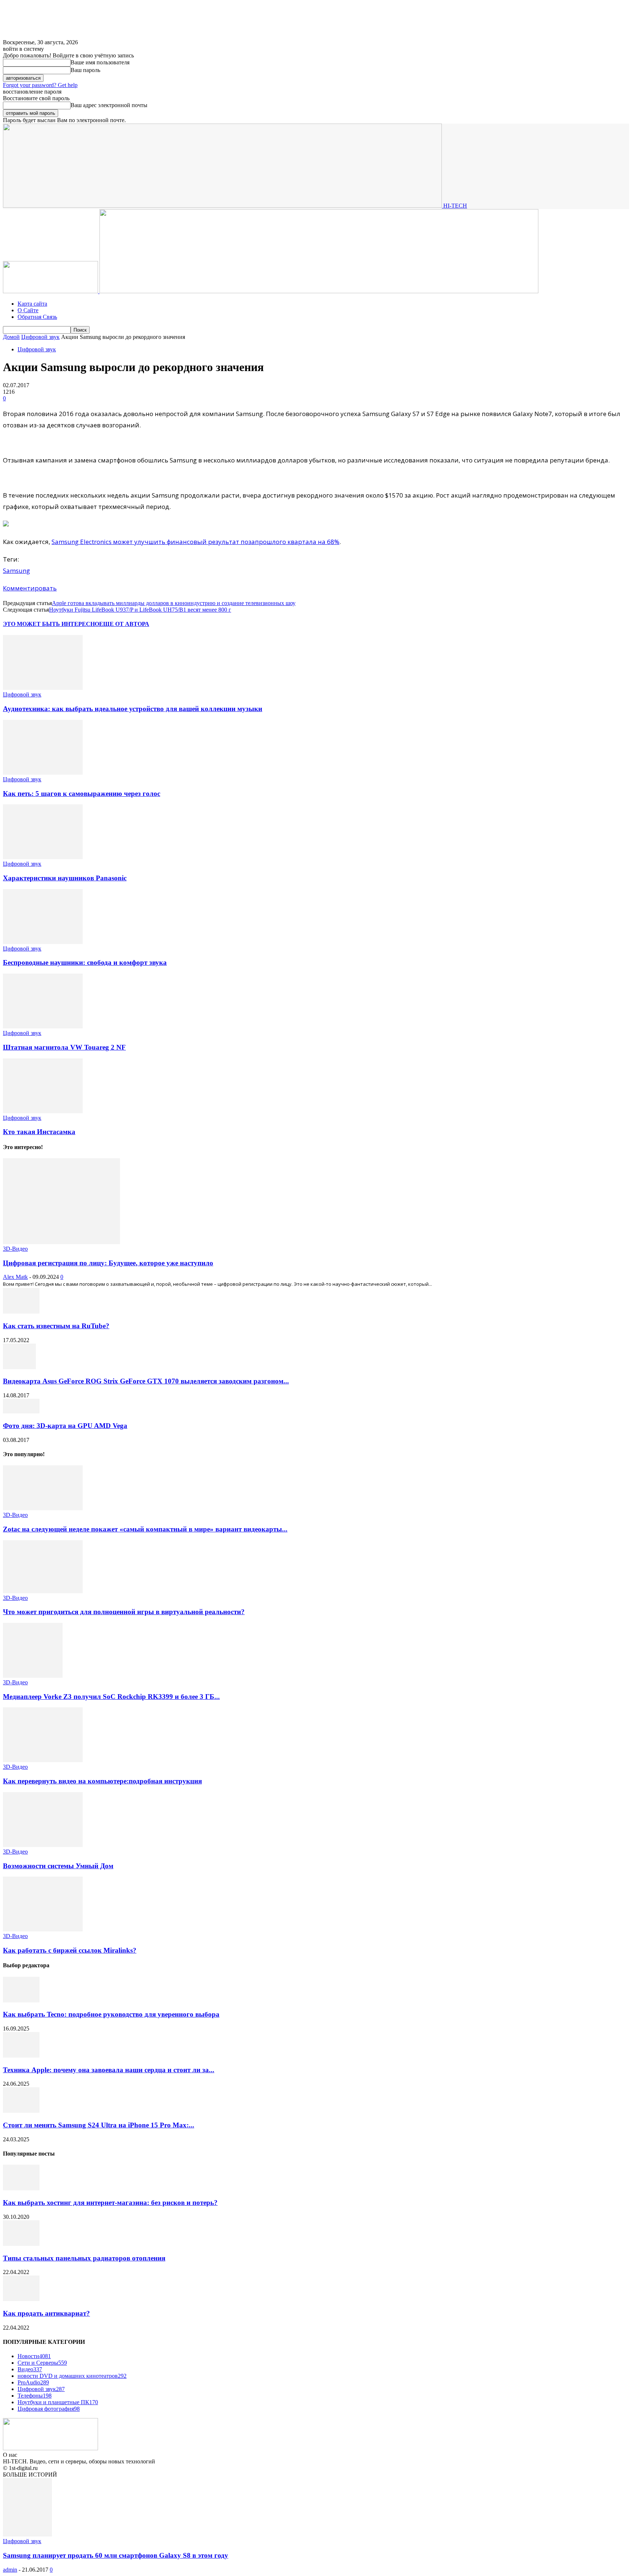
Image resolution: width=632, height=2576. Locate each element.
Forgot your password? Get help (40, 85)
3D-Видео (15, 1249)
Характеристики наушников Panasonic (65, 878)
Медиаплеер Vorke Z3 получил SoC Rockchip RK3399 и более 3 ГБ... (111, 1697)
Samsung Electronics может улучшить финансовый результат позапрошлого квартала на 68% (195, 542)
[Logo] (51, 291)
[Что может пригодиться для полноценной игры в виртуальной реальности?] (43, 1591)
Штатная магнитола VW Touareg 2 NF (64, 1047)
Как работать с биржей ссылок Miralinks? (70, 1950)
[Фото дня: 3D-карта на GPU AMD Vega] (21, 1411)
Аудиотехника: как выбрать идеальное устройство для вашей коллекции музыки (133, 709)
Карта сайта (32, 304)
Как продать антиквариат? (46, 2313)
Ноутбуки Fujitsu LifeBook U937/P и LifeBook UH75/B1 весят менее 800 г (140, 610)
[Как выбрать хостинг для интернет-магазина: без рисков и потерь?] (21, 2188)
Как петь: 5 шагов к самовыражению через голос (82, 794)
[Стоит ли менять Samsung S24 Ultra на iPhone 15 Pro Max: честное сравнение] (21, 2111)
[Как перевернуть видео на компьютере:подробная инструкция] (43, 1760)
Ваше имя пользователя (100, 62)
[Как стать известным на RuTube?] (21, 1312)
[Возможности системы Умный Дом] (43, 1845)
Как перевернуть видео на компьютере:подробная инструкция (102, 1781)
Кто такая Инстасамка (39, 1132)
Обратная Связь (37, 317)
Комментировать (30, 588)
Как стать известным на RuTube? (56, 1326)
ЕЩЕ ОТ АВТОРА (124, 624)
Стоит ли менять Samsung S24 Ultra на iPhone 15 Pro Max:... (99, 2125)
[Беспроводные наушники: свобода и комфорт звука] (43, 942)
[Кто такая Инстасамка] (43, 1111)
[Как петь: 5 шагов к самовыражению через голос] (43, 773)
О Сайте (28, 310)
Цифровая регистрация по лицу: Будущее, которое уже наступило (108, 1263)
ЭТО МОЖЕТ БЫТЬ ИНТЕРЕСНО (51, 624)
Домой (11, 337)
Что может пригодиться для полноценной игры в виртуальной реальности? (124, 1612)
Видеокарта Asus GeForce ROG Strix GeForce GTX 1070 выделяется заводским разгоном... (146, 1381)
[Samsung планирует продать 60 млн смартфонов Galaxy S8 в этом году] (27, 2535)
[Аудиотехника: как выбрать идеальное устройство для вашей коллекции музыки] (43, 688)
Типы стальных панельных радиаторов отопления (84, 2258)
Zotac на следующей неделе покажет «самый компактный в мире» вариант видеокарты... (145, 1529)
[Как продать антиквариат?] (21, 2299)
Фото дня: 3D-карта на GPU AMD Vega (65, 1426)
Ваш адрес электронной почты (109, 105)
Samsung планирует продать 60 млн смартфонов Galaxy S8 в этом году (116, 2555)
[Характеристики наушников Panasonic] (43, 857)
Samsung (16, 571)
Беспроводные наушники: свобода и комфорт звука (85, 962)
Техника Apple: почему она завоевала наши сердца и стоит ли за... (109, 2070)
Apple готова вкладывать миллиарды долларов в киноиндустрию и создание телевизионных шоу (174, 603)
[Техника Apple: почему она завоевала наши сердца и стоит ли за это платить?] (21, 2056)
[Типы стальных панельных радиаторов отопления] (21, 2244)
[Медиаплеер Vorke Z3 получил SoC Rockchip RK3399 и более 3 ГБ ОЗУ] (33, 1676)
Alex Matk (15, 1277)
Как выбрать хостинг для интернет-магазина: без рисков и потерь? (110, 2203)
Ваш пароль (85, 70)
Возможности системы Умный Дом (58, 1866)
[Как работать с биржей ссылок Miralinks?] (43, 1929)
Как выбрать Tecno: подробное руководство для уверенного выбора (111, 2014)
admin (10, 2570)
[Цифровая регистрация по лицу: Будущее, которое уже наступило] (61, 1242)
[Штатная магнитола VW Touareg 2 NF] (43, 1026)
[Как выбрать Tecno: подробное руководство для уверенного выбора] (21, 2000)
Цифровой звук (40, 337)
